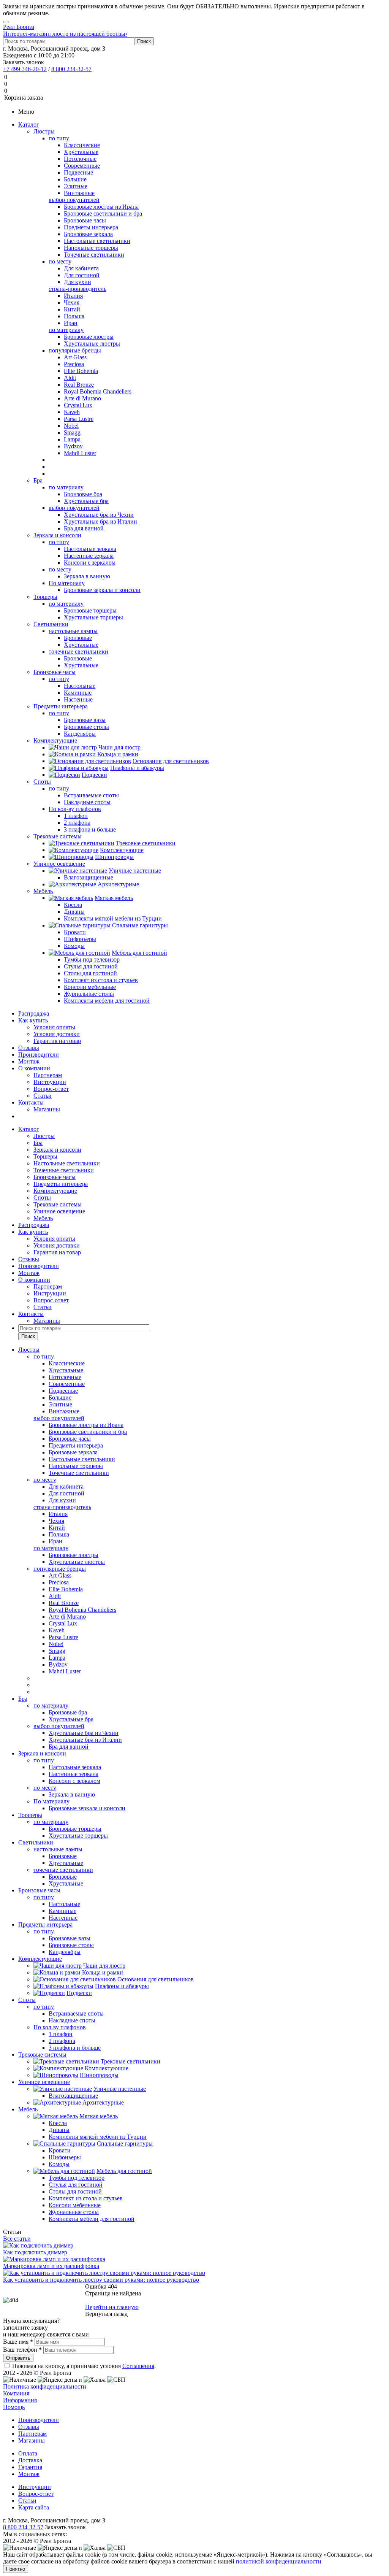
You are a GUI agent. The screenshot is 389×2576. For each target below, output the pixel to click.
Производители (39, 1055)
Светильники (51, 624)
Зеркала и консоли (57, 535)
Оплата (28, 2453)
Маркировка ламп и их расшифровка (51, 2266)
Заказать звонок (24, 62)
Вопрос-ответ (51, 1089)
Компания (16, 2393)
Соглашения (138, 2366)
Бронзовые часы (55, 672)
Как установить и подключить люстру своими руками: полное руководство (101, 2280)
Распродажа (34, 1013)
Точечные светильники (64, 1170)
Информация (20, 2400)
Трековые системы (58, 836)
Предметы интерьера (61, 706)
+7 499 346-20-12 (25, 69)
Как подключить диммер (35, 2252)
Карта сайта (34, 2507)
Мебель (43, 891)
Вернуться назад (106, 2314)
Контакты (31, 1102)
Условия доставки (57, 1034)
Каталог (29, 125)
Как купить (33, 1020)
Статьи (43, 1096)
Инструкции (50, 1082)
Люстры (44, 131)
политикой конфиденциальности (279, 2561)
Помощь (14, 2407)
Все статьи (17, 2239)
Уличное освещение (59, 864)
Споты (42, 782)
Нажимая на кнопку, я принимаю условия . (84, 2366)
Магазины (47, 1109)
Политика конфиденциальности (45, 2386)
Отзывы (29, 1048)
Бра (38, 480)
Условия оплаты (54, 1027)
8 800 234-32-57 (71, 69)
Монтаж (29, 1061)
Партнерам (48, 1075)
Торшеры (45, 597)
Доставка (30, 2460)
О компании (34, 1068)
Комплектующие (55, 740)
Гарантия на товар (57, 1041)
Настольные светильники (67, 1163)
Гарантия (30, 2467)
